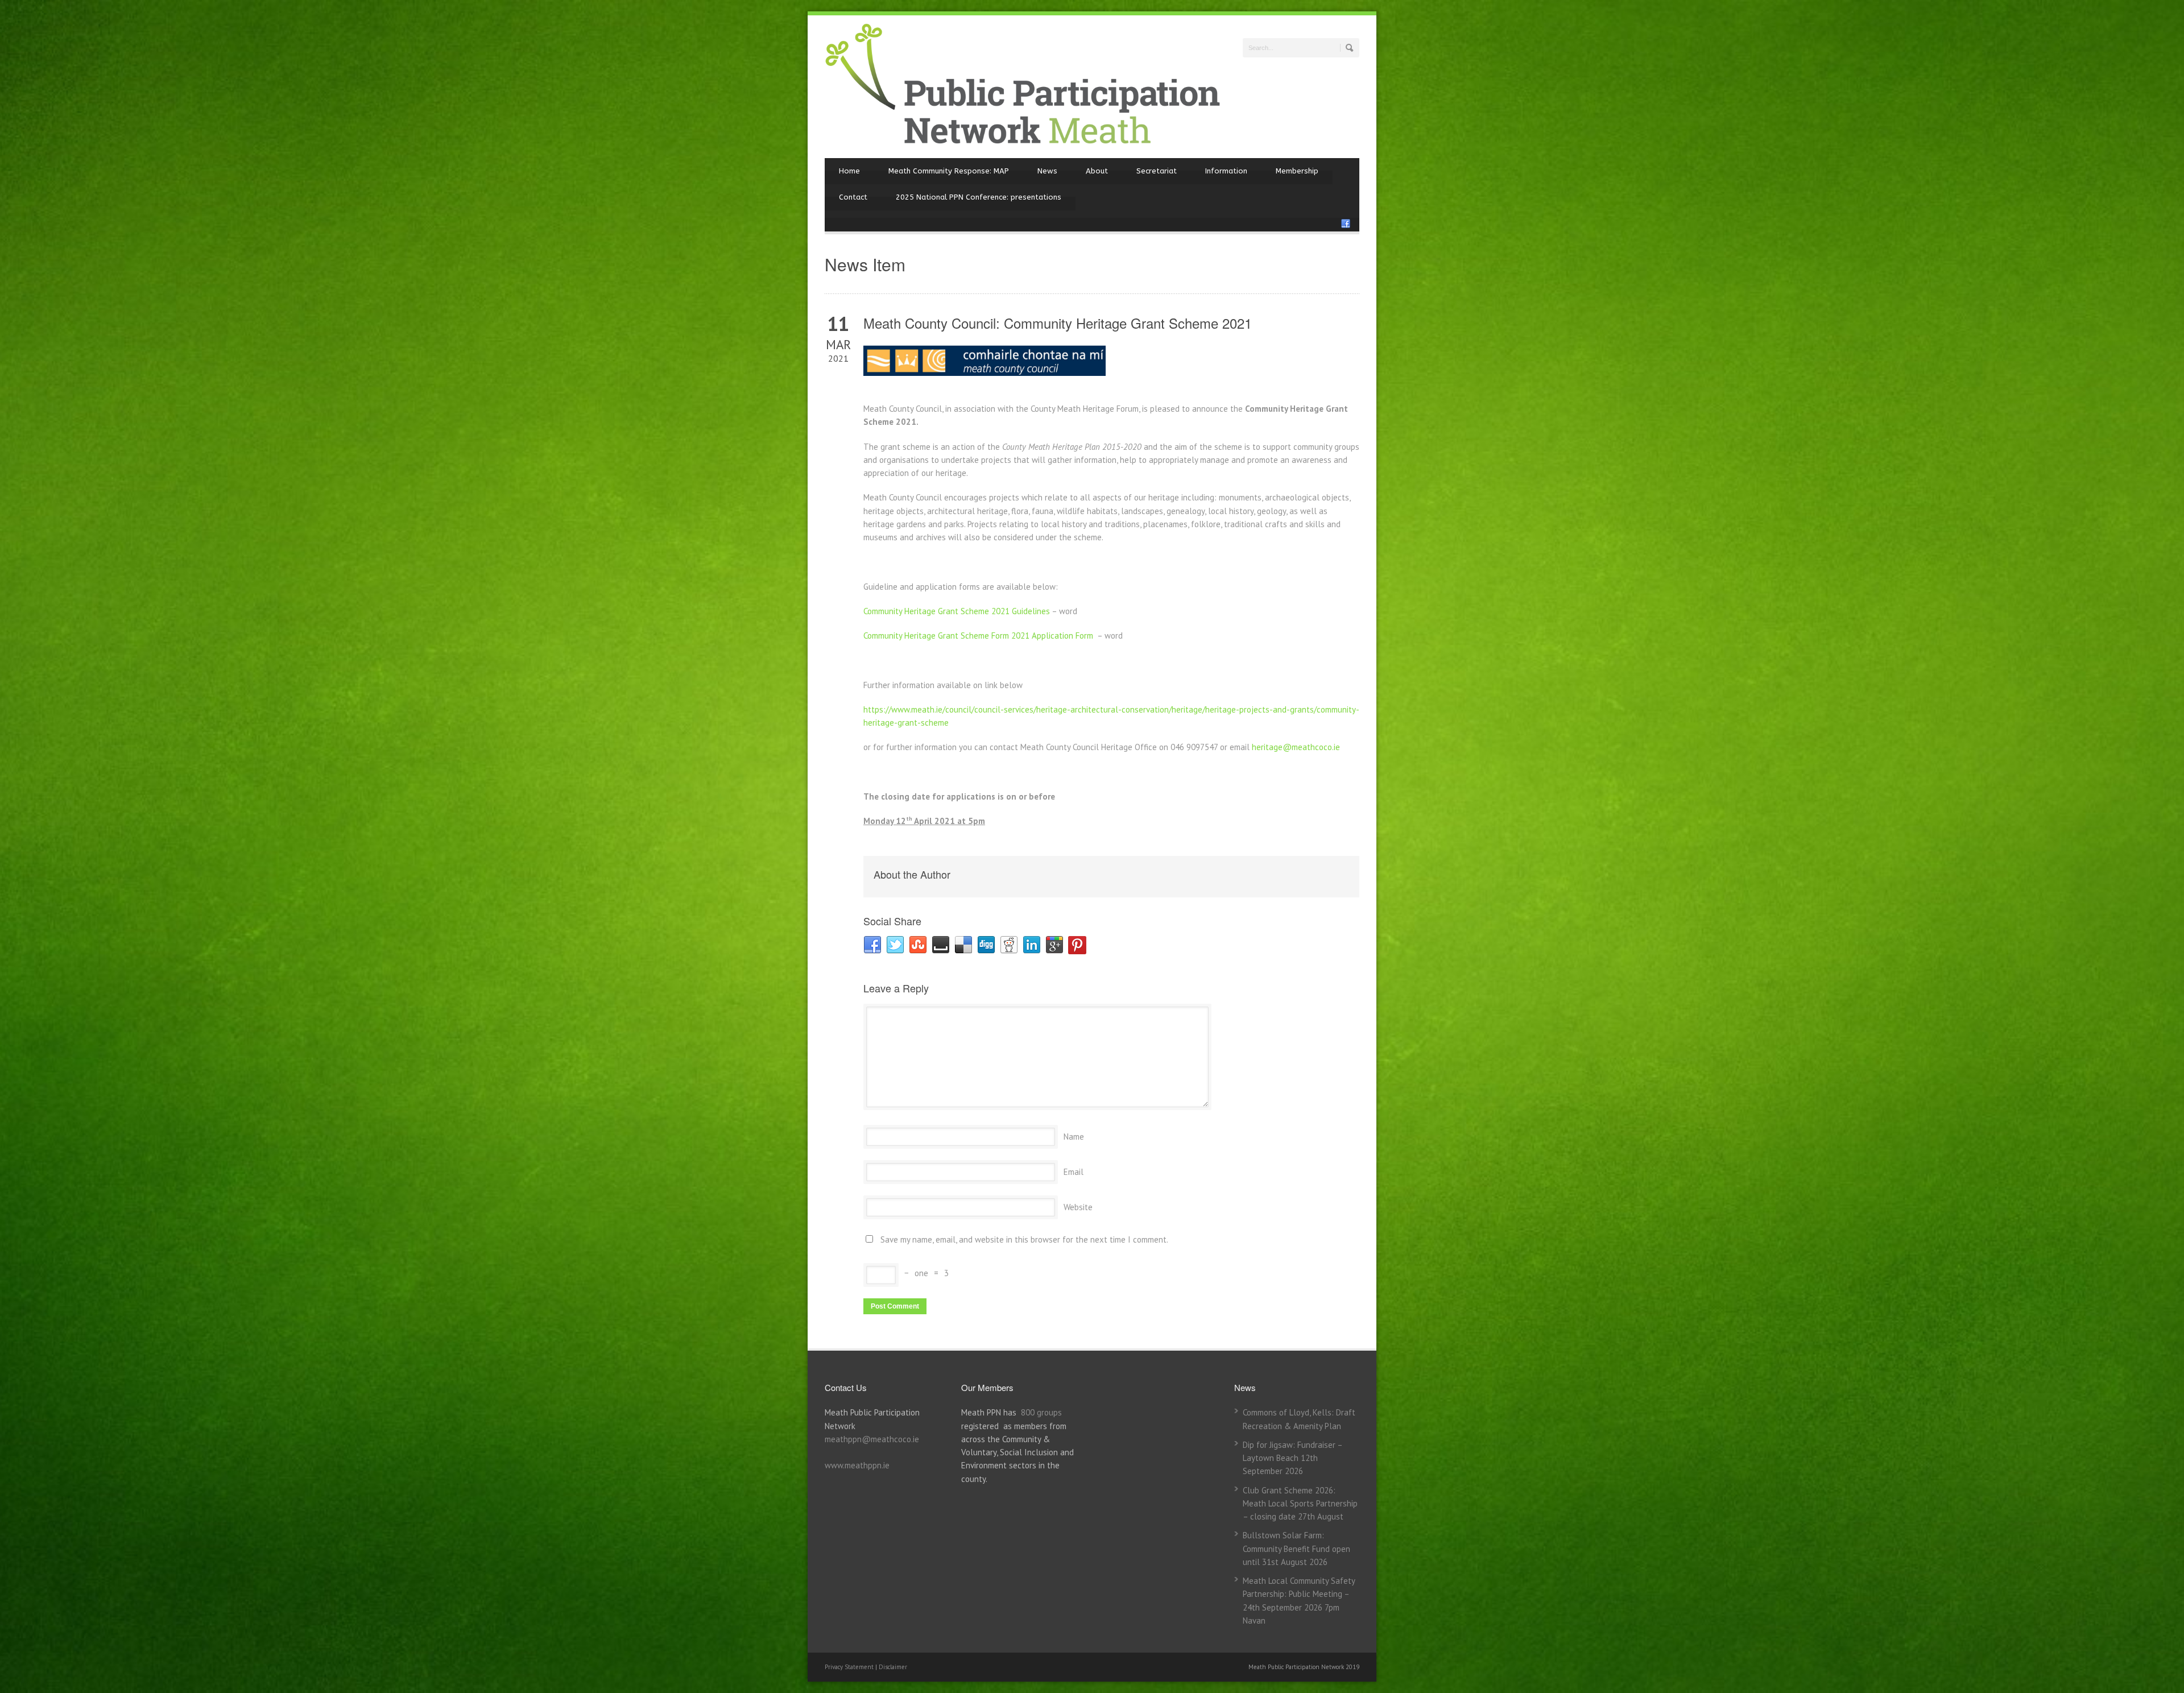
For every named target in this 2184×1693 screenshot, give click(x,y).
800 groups (1041, 1412)
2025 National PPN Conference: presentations (979, 197)
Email (1074, 1172)
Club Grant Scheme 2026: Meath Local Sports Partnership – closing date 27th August (1300, 1504)
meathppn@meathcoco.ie (872, 1439)
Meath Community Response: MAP (949, 171)
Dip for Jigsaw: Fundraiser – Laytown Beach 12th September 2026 (1292, 1458)
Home (849, 171)
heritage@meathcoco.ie (1296, 747)
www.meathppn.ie (857, 1465)
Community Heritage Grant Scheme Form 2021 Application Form (978, 636)
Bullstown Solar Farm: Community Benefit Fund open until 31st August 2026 (1296, 1549)
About (1097, 171)
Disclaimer (893, 1667)
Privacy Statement (850, 1667)
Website (1078, 1207)
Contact (853, 197)
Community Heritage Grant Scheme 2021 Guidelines (957, 611)
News (1047, 171)
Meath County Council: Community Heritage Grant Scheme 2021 (1058, 323)
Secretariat (1157, 171)
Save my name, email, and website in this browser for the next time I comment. (1024, 1239)
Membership (1297, 171)
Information (1226, 171)
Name (1074, 1137)
